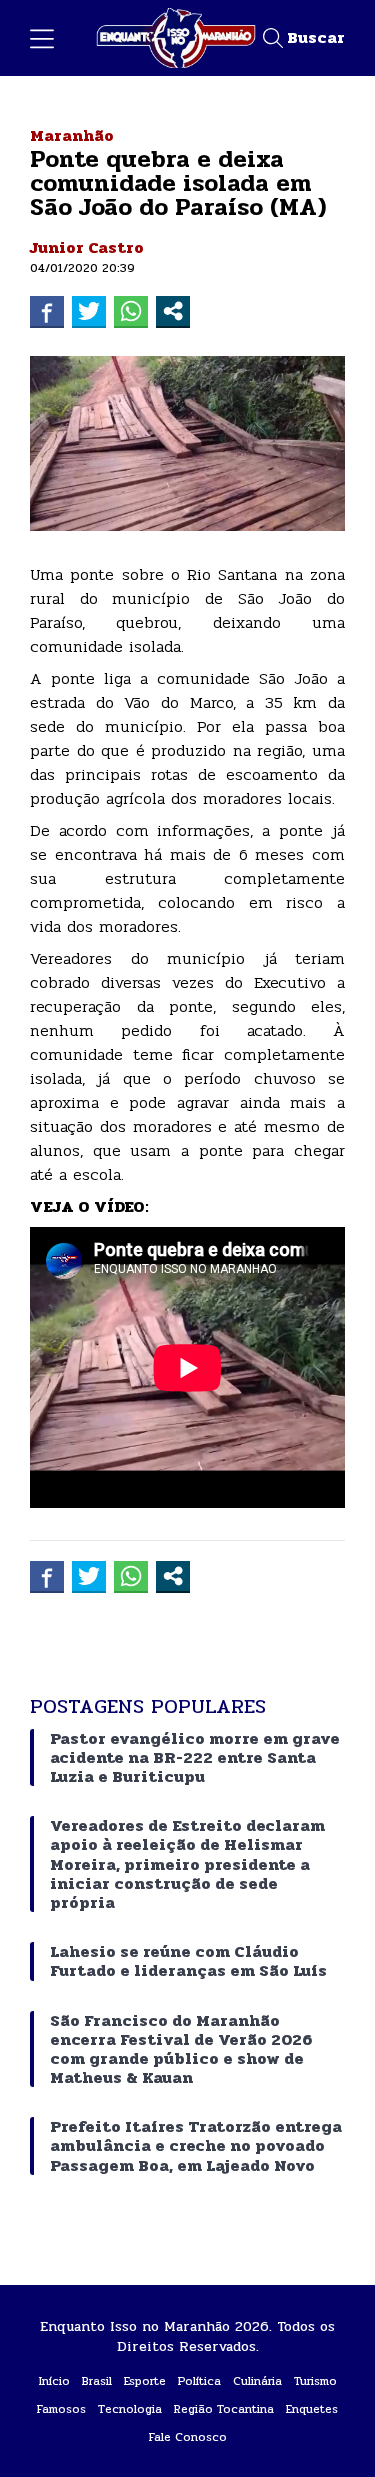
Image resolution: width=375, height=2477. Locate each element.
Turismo (315, 2381)
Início (54, 2381)
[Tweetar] (89, 311)
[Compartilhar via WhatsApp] (131, 311)
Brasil (97, 2381)
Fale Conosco (188, 2437)
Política (199, 2381)
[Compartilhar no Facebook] (47, 311)
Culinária (257, 2381)
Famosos (61, 2409)
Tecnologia (130, 2409)
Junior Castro (87, 247)
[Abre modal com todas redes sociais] (173, 311)
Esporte (145, 2381)
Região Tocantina (224, 2409)
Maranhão (72, 135)
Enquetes (312, 2409)
